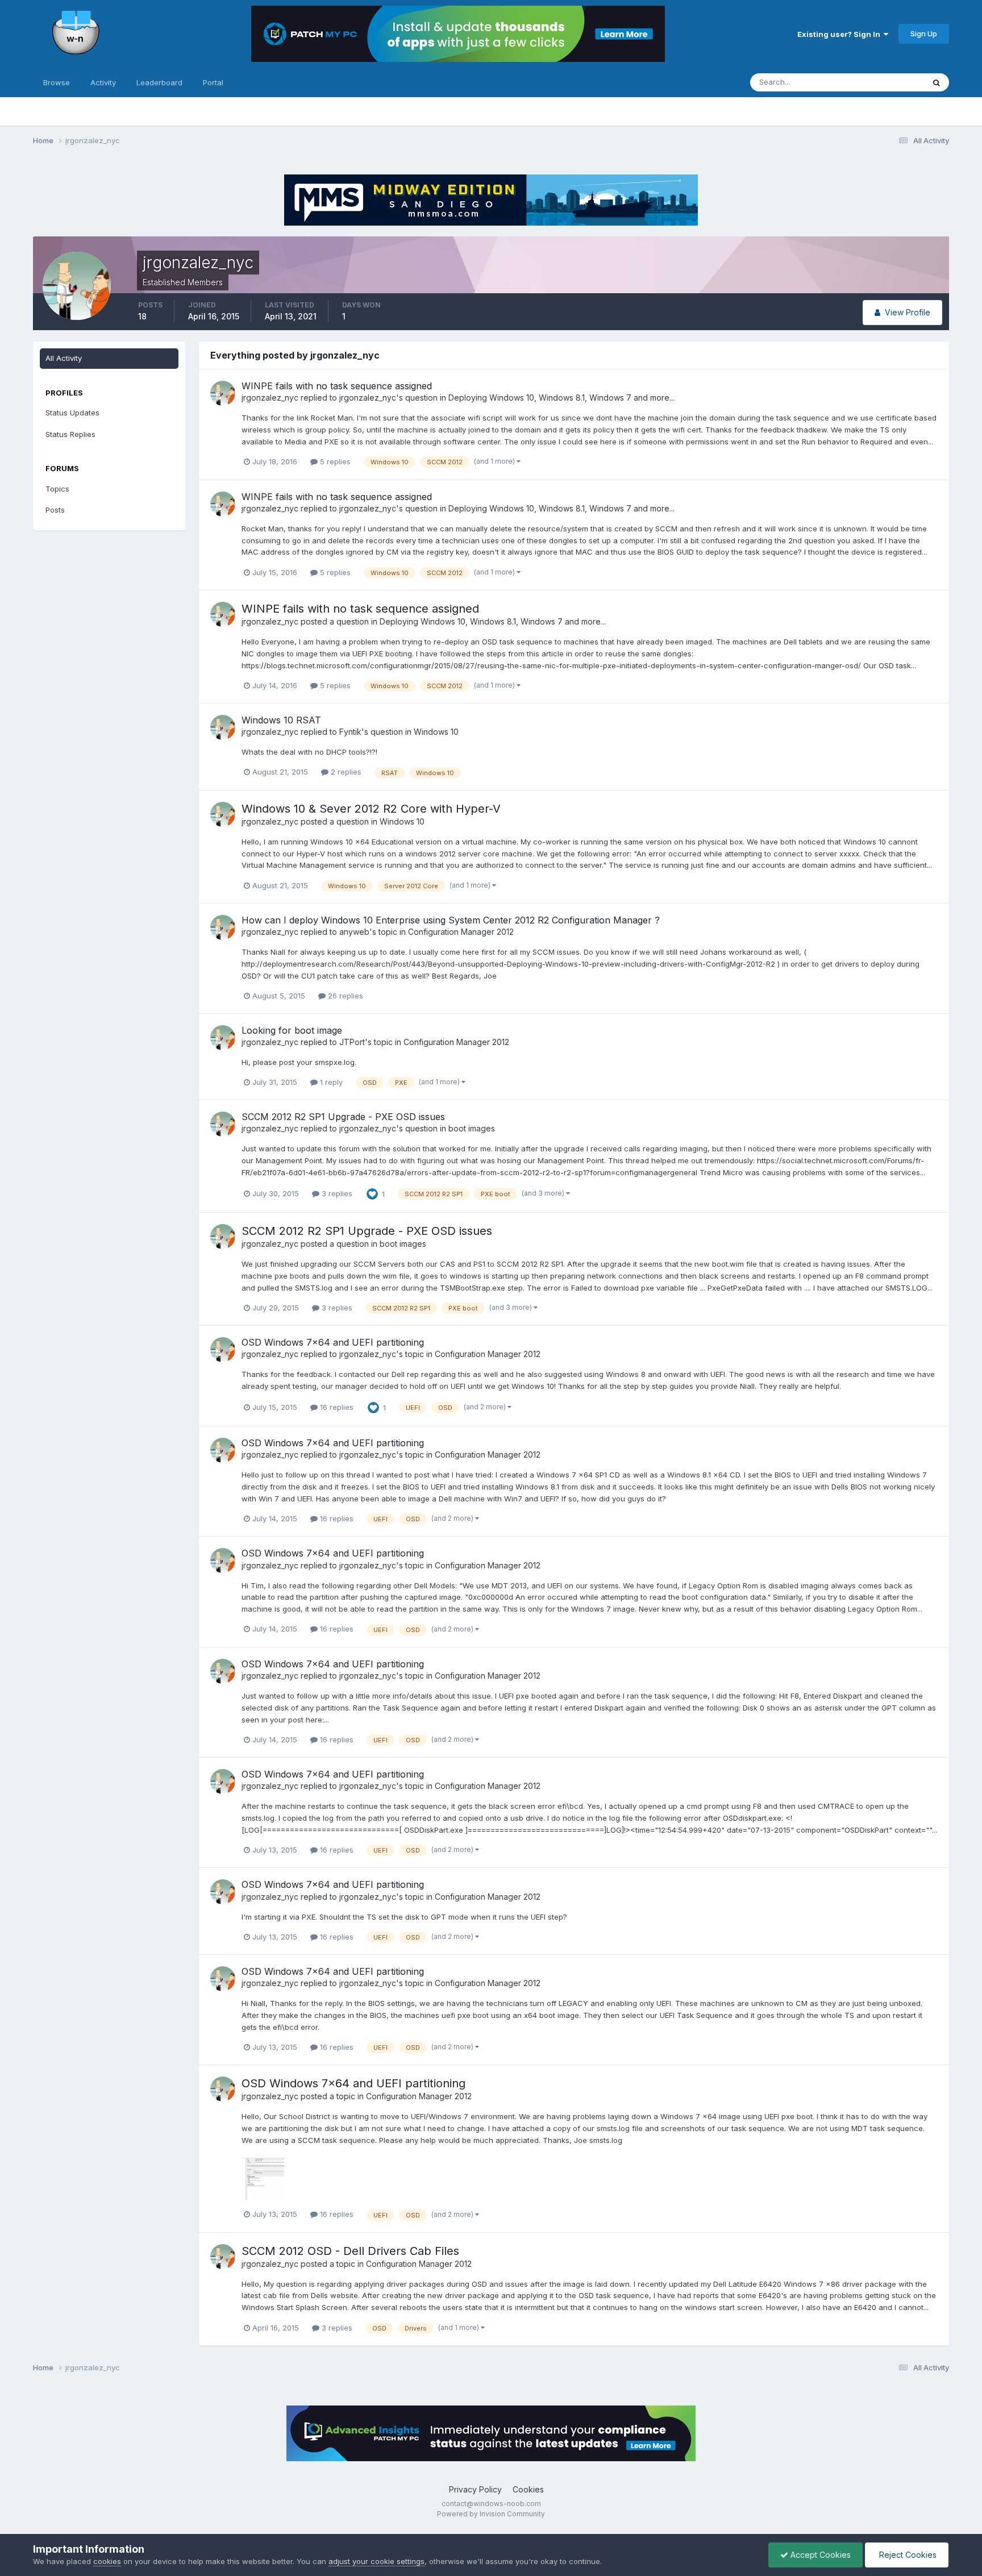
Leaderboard (159, 82)
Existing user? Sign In (840, 34)
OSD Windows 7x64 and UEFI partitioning (333, 1342)
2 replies (345, 772)
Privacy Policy (475, 2489)
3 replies (336, 1193)
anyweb (354, 932)
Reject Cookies (907, 2555)
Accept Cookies (819, 2555)
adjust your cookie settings (376, 2561)
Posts (55, 510)
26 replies (344, 996)
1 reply (330, 1082)
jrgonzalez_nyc (270, 398)
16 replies (336, 1407)
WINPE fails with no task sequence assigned (337, 386)
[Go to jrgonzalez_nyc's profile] (223, 393)
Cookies (528, 2489)
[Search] (937, 82)
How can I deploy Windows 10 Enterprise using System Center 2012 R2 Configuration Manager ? (451, 920)
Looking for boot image (292, 1030)
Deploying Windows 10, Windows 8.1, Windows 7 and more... (561, 398)
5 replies (334, 461)
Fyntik (350, 732)
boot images (472, 1128)
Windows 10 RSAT (281, 720)
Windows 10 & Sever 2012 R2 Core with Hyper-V (371, 809)
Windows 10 (436, 732)
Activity (103, 82)
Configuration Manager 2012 (461, 932)
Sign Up (924, 34)
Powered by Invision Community (491, 2514)
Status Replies (70, 434)
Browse (57, 82)
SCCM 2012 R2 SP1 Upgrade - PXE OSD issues (343, 1117)
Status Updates (883, 82)
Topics (57, 489)
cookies (107, 2561)
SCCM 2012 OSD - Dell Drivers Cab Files (350, 2251)
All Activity (64, 358)
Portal (213, 82)
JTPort (352, 1042)
